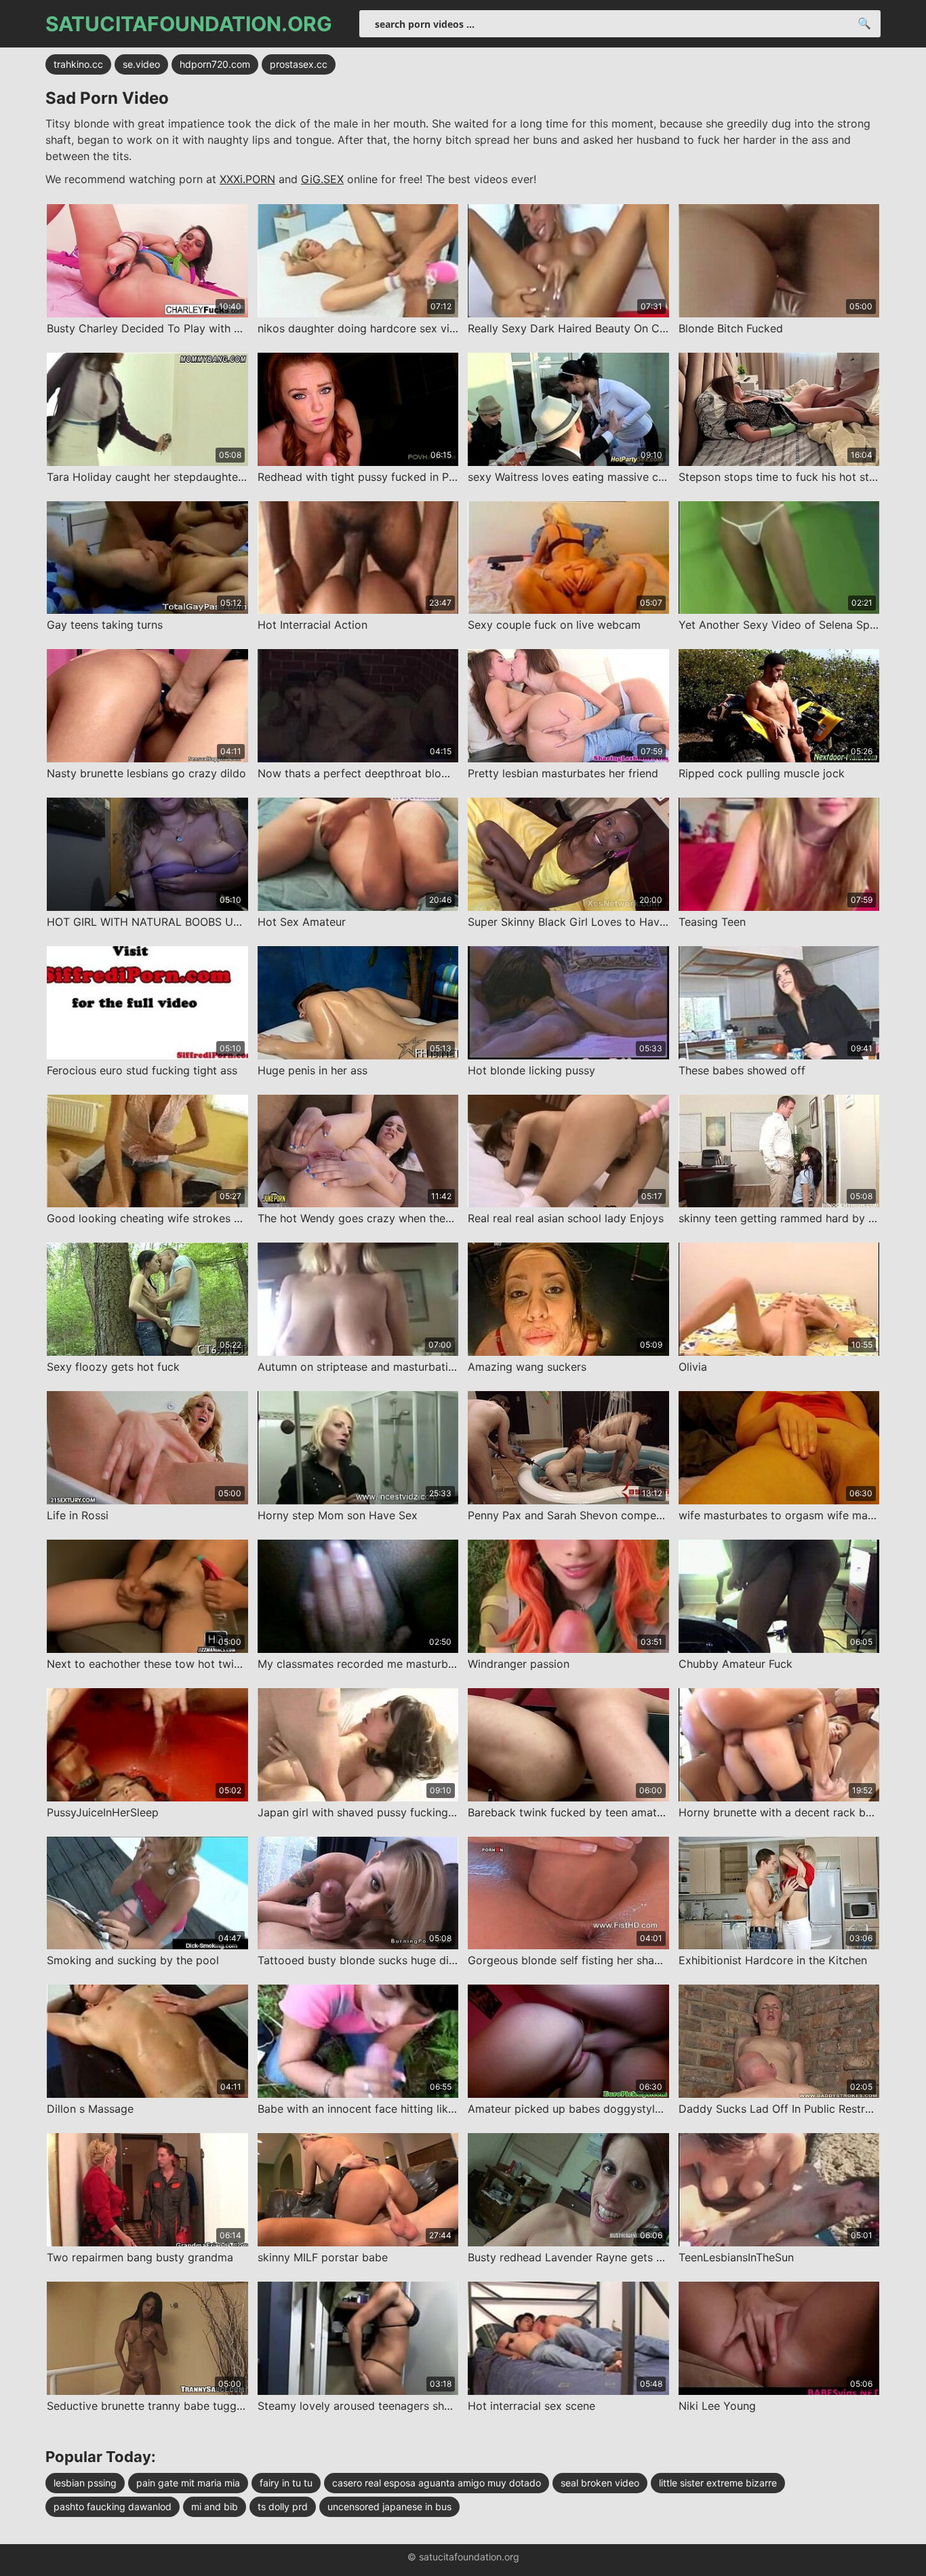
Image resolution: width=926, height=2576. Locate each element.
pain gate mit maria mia (188, 2483)
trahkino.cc (78, 64)
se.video (141, 64)
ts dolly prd (283, 2506)
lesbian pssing (85, 2483)
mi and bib (215, 2506)
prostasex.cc (299, 64)
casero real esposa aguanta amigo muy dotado (437, 2483)
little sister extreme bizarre (718, 2483)
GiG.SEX (322, 179)
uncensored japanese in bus (389, 2506)
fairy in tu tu (286, 2483)
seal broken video (600, 2483)
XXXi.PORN (247, 179)
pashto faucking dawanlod (113, 2506)
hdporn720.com (215, 64)
